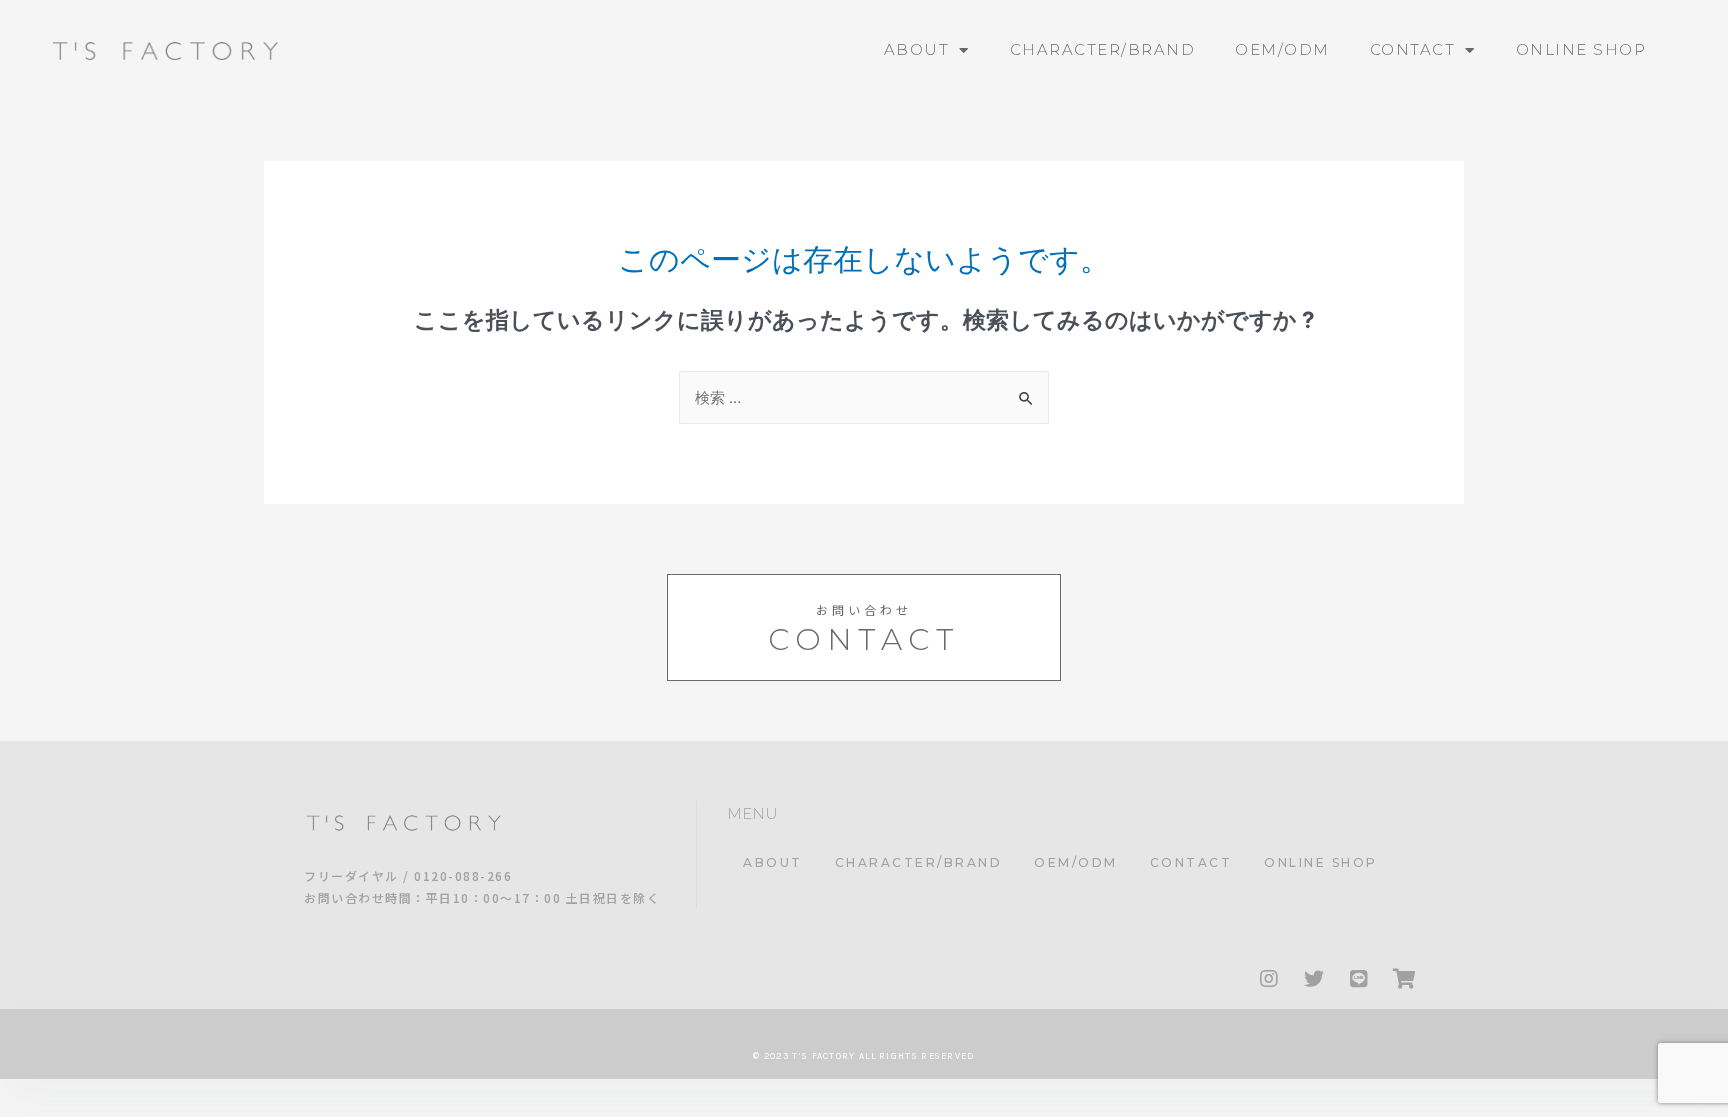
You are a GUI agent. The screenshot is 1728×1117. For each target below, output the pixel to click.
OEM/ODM (1282, 49)
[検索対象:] (864, 397)
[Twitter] (1314, 979)
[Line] (1359, 979)
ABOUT (917, 49)
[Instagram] (1269, 979)
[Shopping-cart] (1404, 979)
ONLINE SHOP (1581, 49)
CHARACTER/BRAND (1103, 49)
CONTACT (1413, 49)
